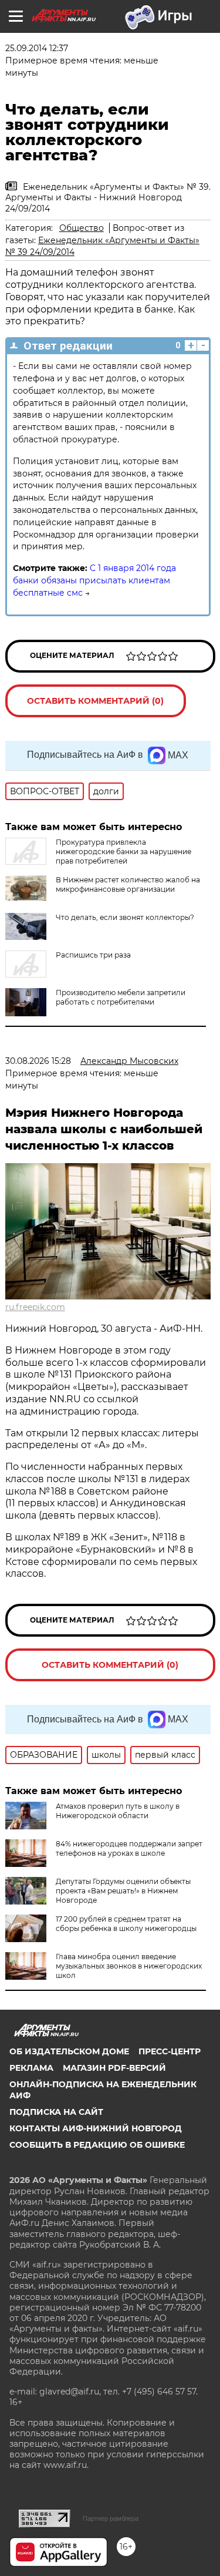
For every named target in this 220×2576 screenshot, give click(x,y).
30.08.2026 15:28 (38, 1061)
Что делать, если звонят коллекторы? (125, 917)
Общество (82, 228)
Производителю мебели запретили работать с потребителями (121, 997)
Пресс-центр (170, 2051)
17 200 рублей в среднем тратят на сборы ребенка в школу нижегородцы (126, 1924)
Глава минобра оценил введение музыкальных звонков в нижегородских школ (129, 1966)
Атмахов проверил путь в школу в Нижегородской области (118, 1811)
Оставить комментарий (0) (95, 701)
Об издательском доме (69, 2051)
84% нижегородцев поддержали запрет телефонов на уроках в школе (129, 1848)
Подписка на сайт (56, 2112)
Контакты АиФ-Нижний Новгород (96, 2128)
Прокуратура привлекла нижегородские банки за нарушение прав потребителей (123, 852)
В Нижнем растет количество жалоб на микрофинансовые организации (128, 884)
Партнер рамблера (111, 2518)
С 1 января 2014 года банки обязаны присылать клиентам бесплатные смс (94, 580)
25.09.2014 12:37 (37, 48)
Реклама (31, 2068)
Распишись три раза (93, 955)
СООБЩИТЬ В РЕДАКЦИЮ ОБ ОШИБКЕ (97, 2145)
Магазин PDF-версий (114, 2068)
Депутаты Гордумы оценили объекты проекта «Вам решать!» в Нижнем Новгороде (123, 1891)
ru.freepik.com (35, 1307)
